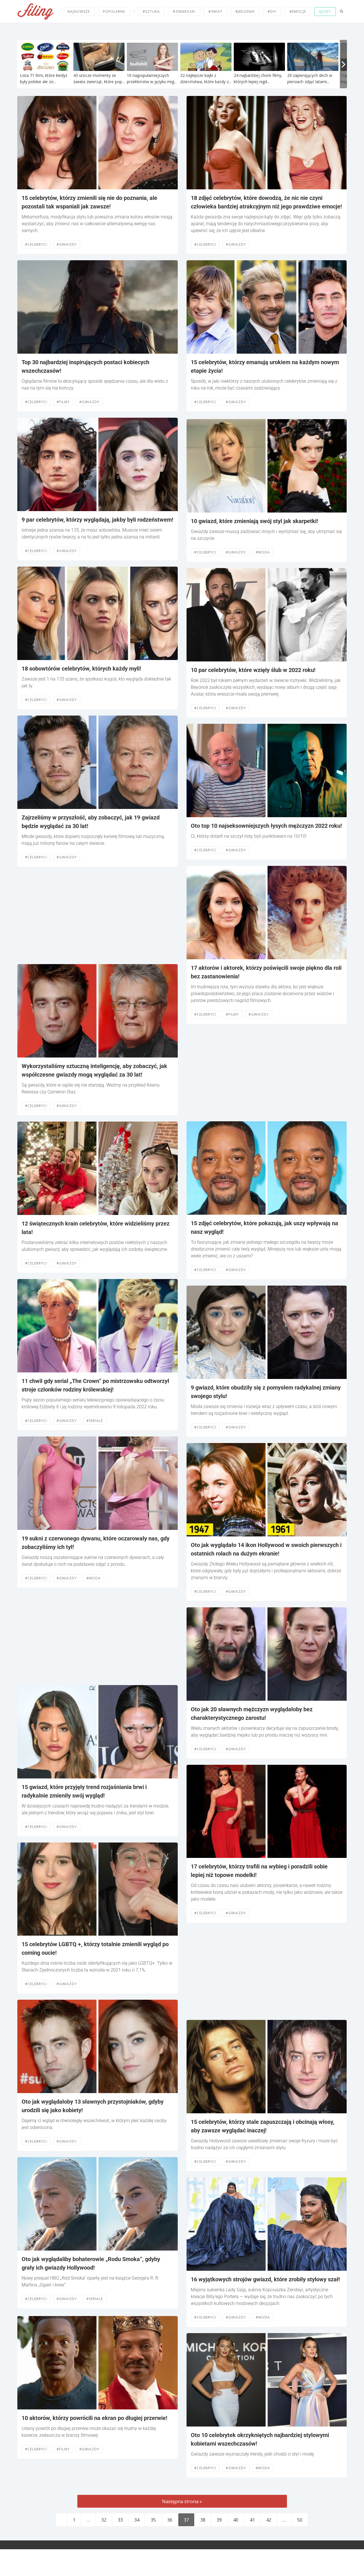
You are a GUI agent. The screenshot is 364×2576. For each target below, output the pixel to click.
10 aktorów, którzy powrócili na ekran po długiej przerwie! (94, 2418)
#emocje (298, 12)
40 (236, 2520)
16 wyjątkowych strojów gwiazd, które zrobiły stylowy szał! (265, 2279)
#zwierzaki (184, 12)
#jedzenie (245, 12)
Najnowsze (79, 12)
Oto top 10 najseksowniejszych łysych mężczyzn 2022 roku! (266, 826)
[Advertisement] (98, 915)
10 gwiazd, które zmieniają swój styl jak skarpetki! (254, 521)
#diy (272, 12)
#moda (94, 1578)
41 (252, 2520)
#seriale (95, 1421)
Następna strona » (182, 2501)
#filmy (63, 402)
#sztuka (151, 12)
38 (203, 2520)
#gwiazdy (67, 244)
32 (104, 2520)
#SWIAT (215, 12)
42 (269, 2520)
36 (170, 2520)
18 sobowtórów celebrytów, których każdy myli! (81, 669)
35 (153, 2520)
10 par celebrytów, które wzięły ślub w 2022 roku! (253, 670)
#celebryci (36, 244)
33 (120, 2520)
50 (300, 2520)
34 (137, 2520)
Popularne (114, 12)
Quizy (325, 12)
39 (219, 2520)
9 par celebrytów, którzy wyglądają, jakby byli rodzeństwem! (97, 520)
